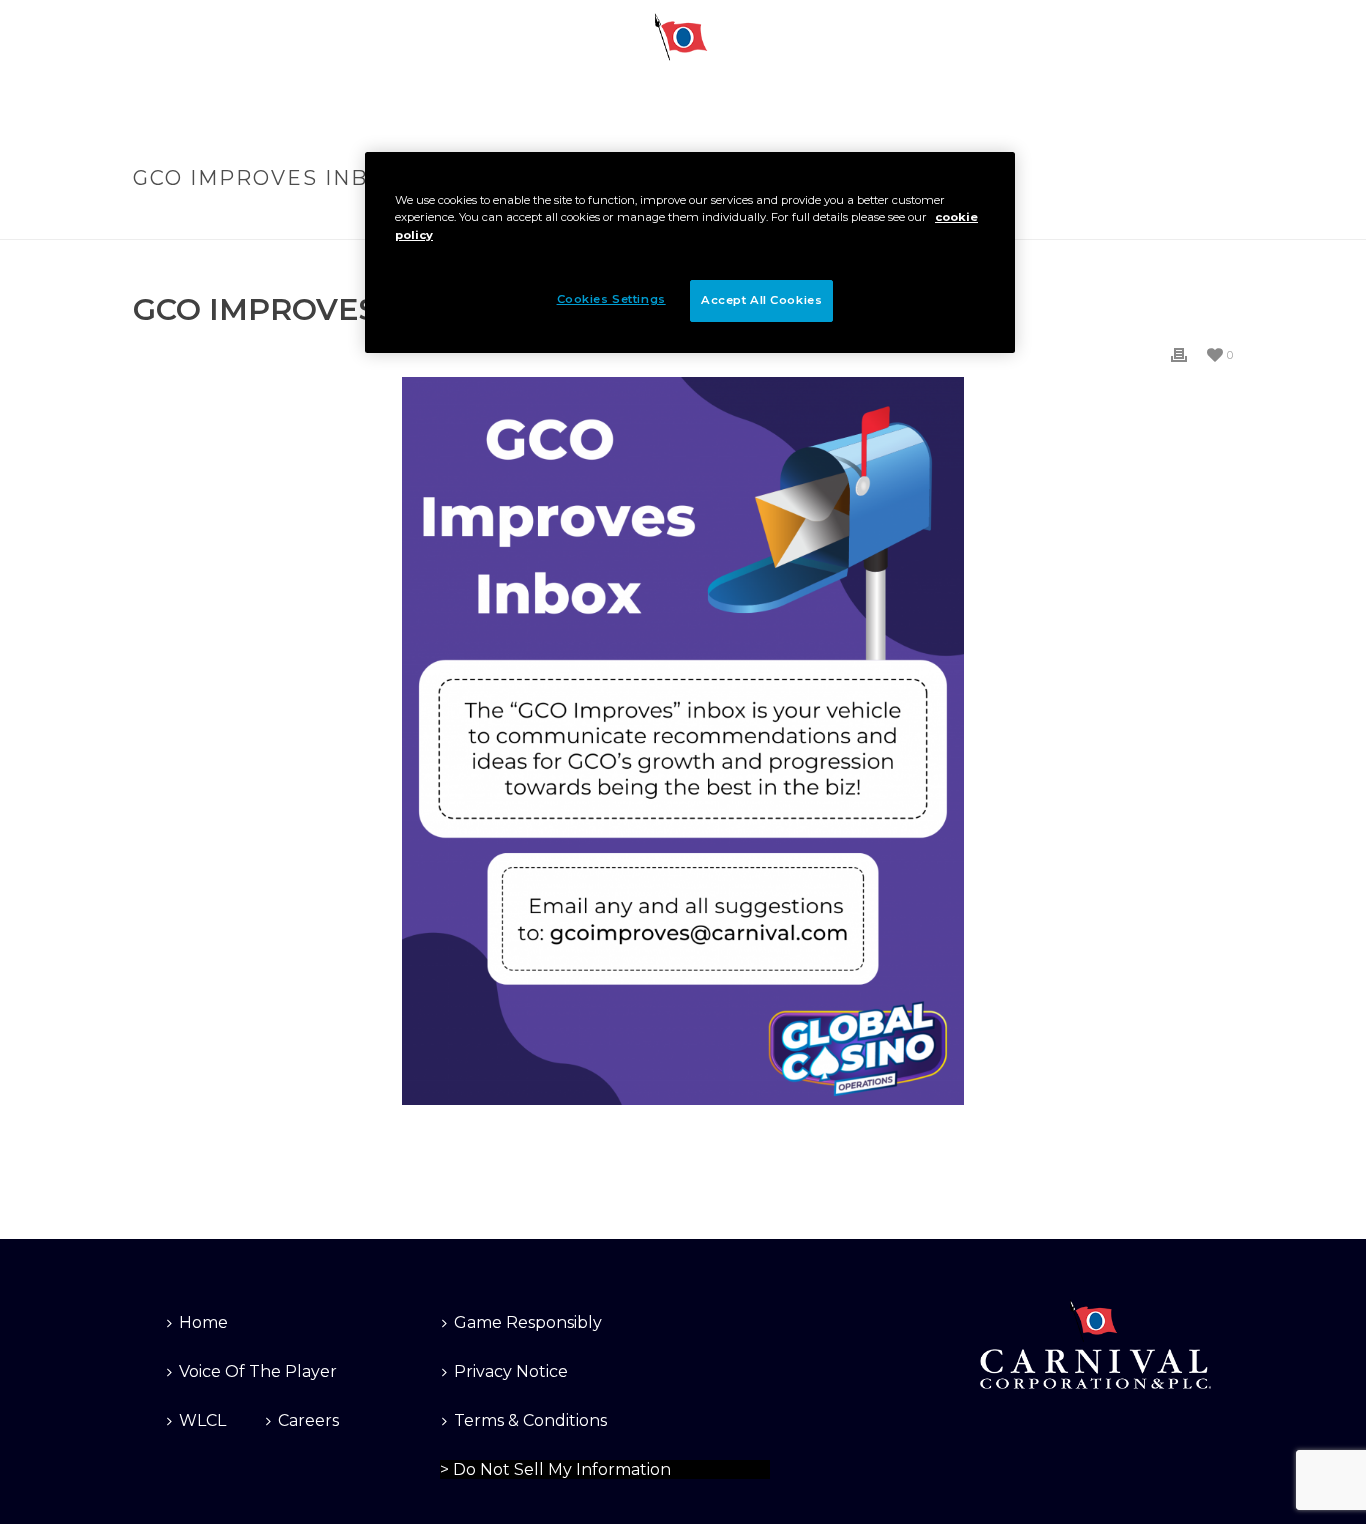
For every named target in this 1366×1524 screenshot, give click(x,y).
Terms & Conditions (530, 1420)
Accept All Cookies (761, 300)
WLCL (202, 1420)
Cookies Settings (494, 1466)
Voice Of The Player (258, 1371)
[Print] (1179, 354)
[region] (690, 252)
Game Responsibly (528, 1322)
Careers (308, 1420)
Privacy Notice (511, 1371)
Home (203, 1322)
